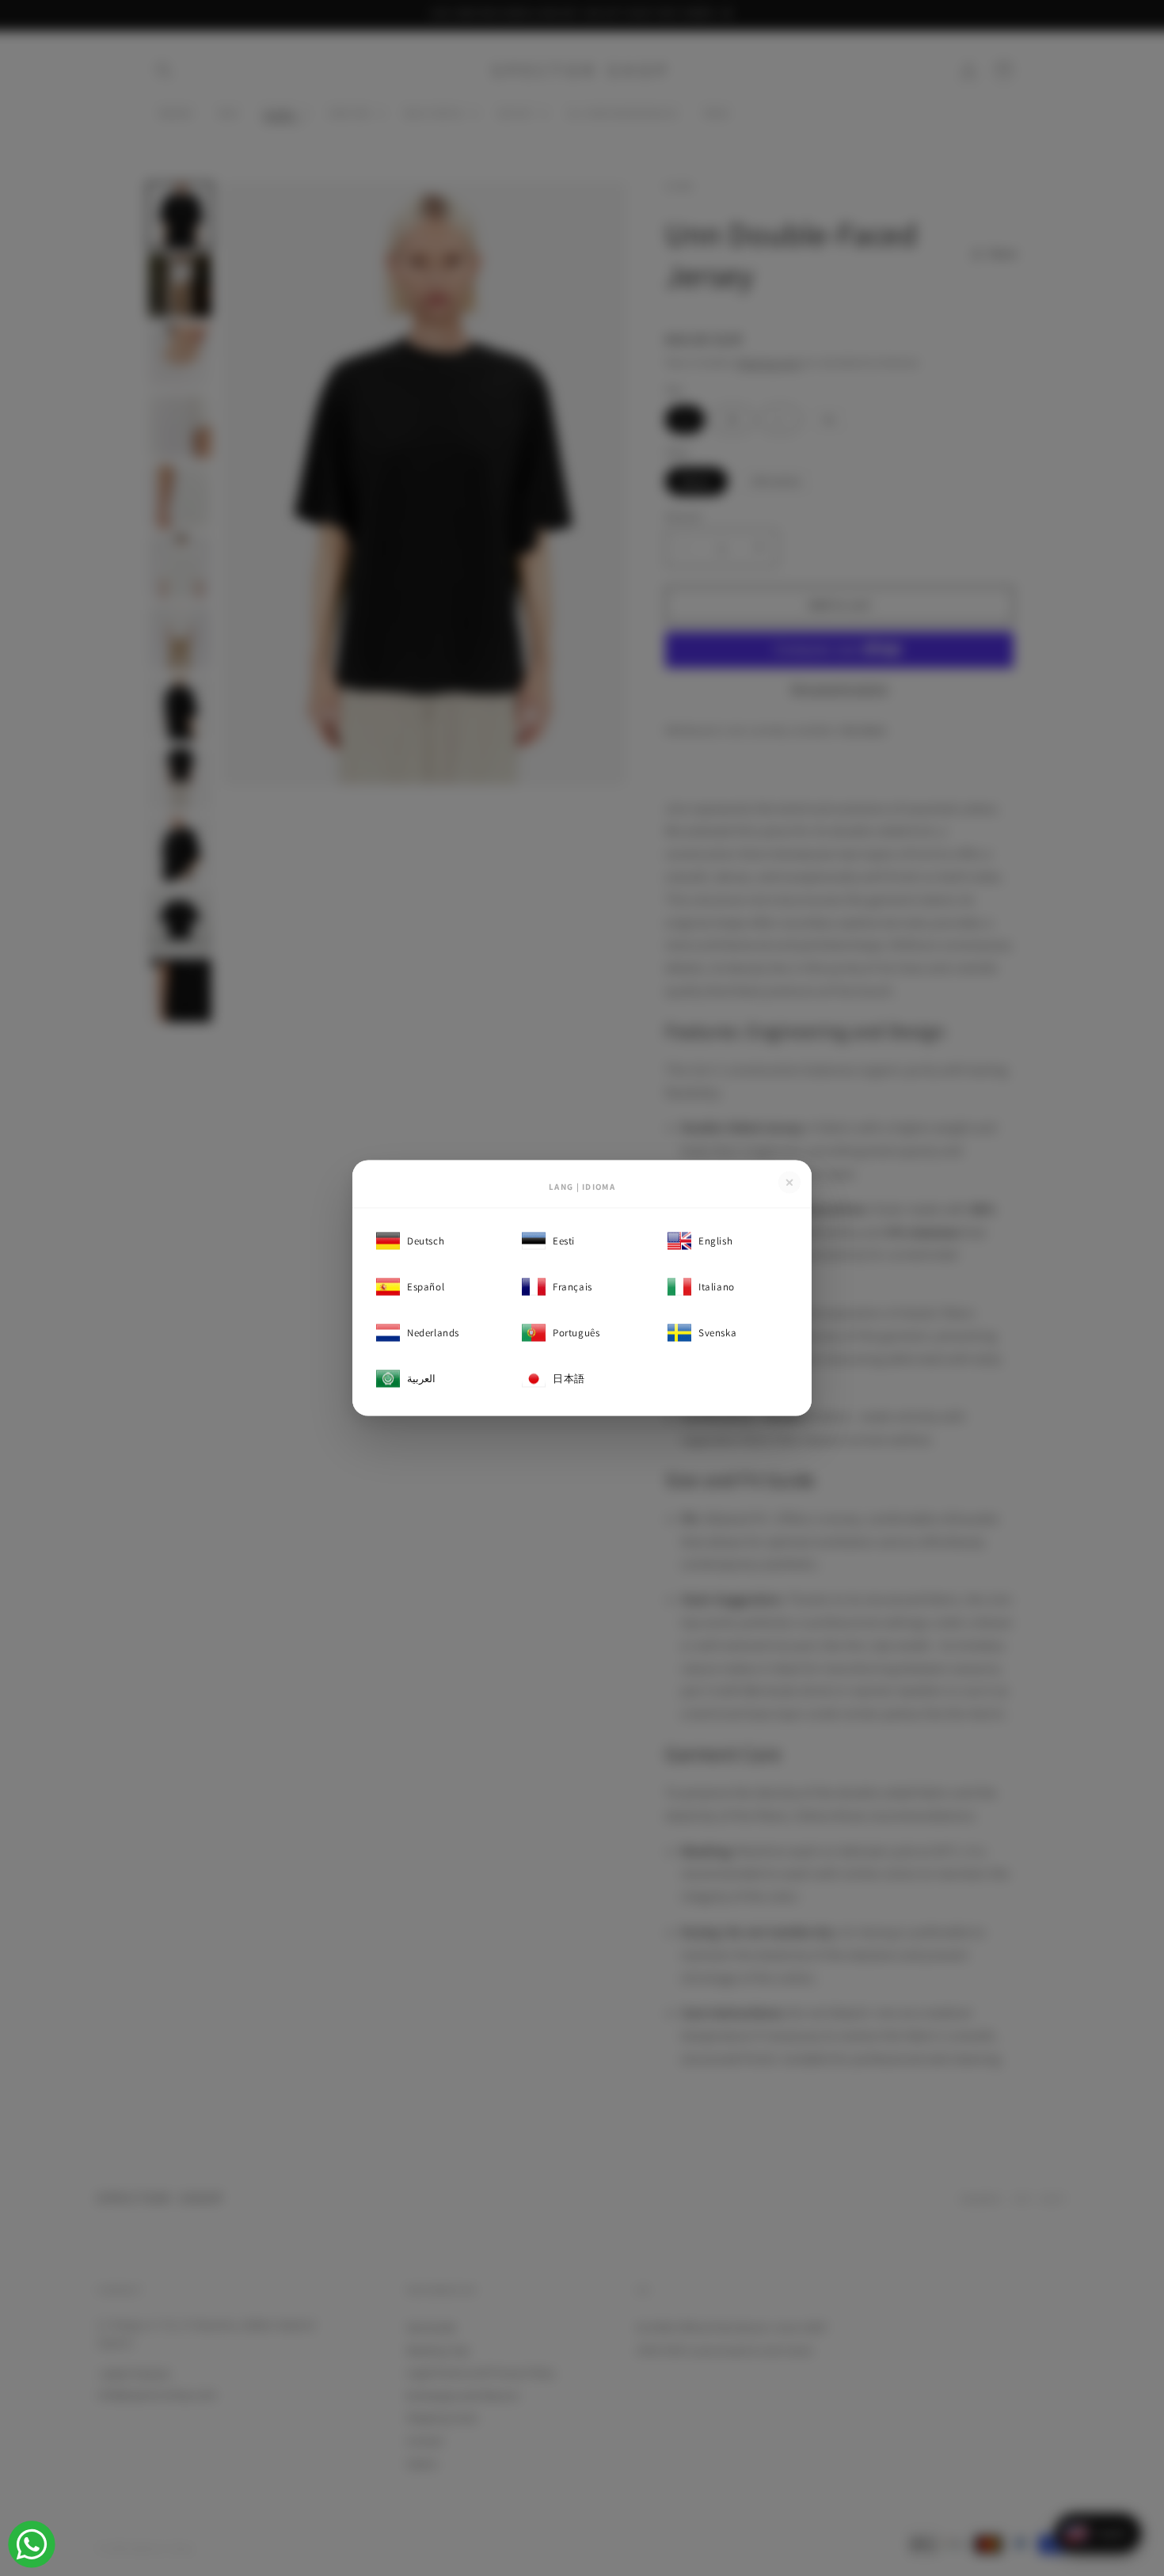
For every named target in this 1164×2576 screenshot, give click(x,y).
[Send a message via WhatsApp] (32, 2544)
